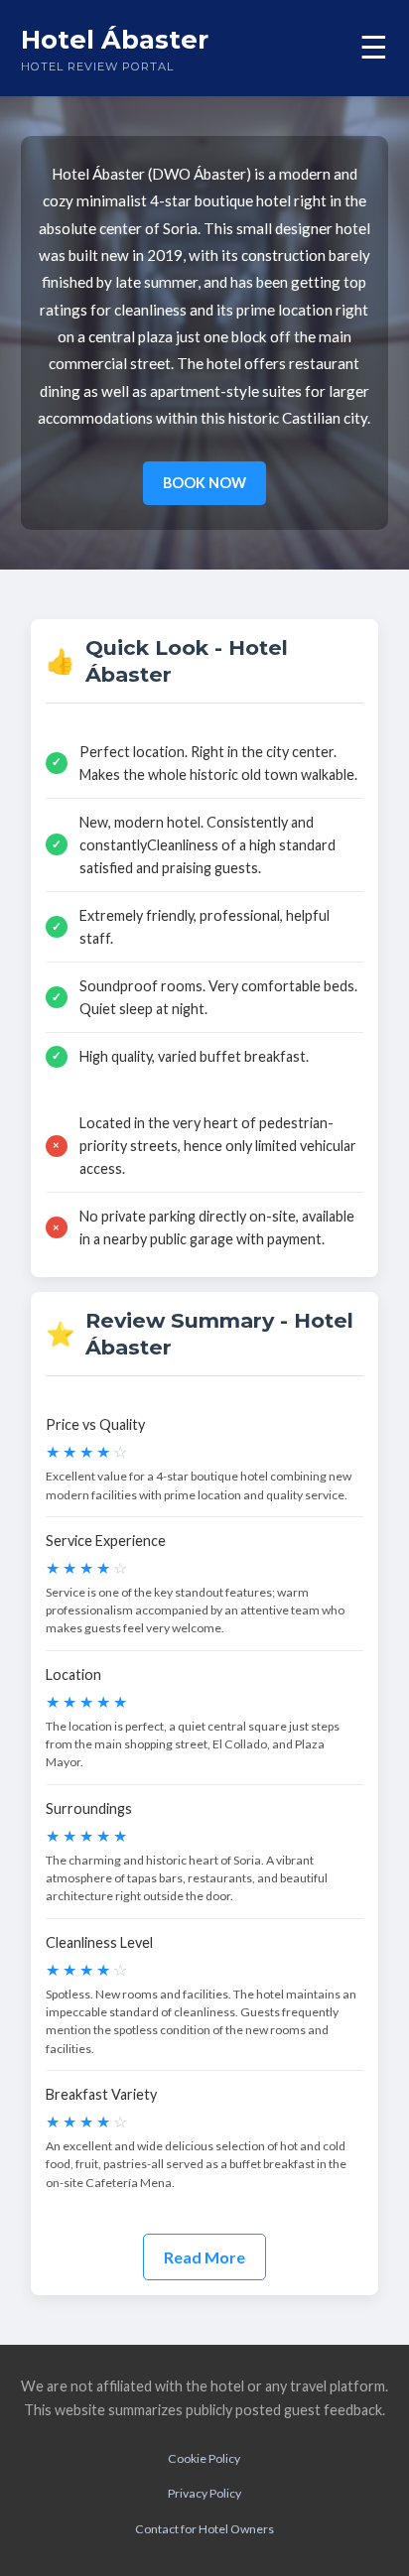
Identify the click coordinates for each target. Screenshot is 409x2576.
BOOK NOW (204, 483)
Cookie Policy (204, 2458)
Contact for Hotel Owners (204, 2529)
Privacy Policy (204, 2493)
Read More (204, 2257)
